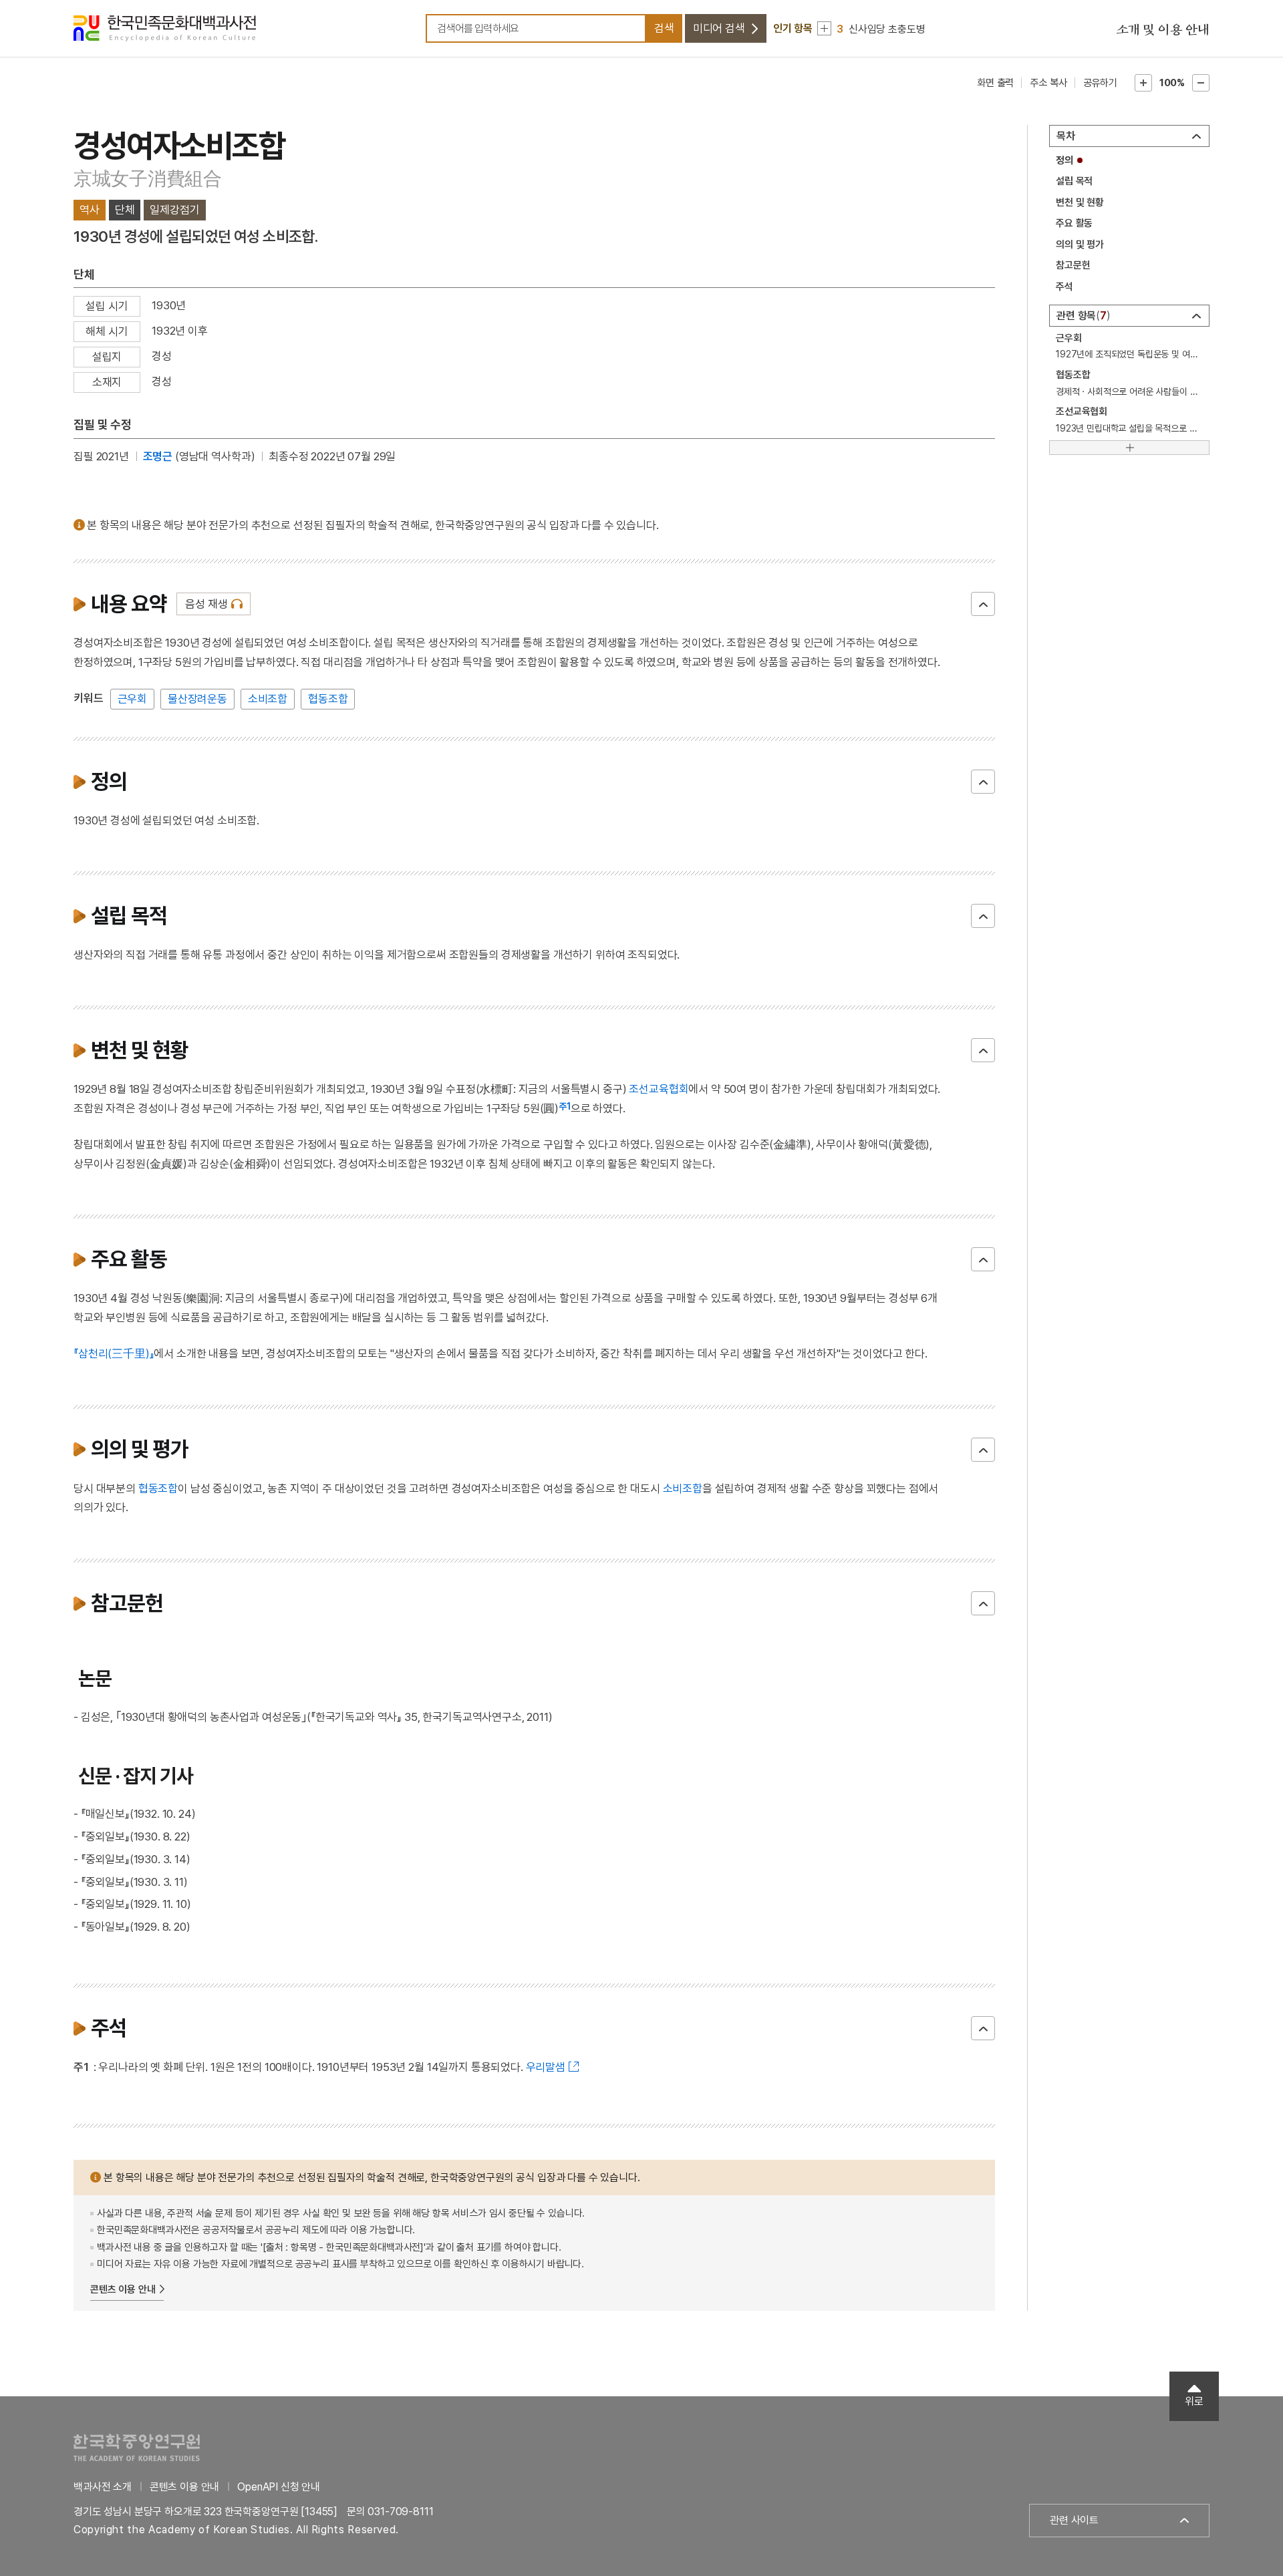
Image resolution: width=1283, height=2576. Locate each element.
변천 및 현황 (1080, 202)
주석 (1064, 287)
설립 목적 (1074, 181)
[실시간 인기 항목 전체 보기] (824, 28)
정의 (1064, 160)
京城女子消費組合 (148, 179)
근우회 (133, 699)
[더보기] (1129, 448)
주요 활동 (1074, 223)
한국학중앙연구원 (137, 2447)
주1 (565, 1106)
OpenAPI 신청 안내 (279, 2487)
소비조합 (268, 699)
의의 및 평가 (1080, 245)
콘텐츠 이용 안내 (123, 2289)
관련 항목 (1082, 316)
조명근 (158, 456)
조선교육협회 (659, 1089)
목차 (1066, 136)
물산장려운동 (197, 699)
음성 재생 (206, 604)
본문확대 (1143, 83)
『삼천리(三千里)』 (114, 1353)
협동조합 (328, 699)
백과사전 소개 (103, 2487)
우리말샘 (546, 2067)
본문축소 (1201, 83)
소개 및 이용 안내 (1163, 30)
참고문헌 (1073, 265)
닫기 (983, 604)
